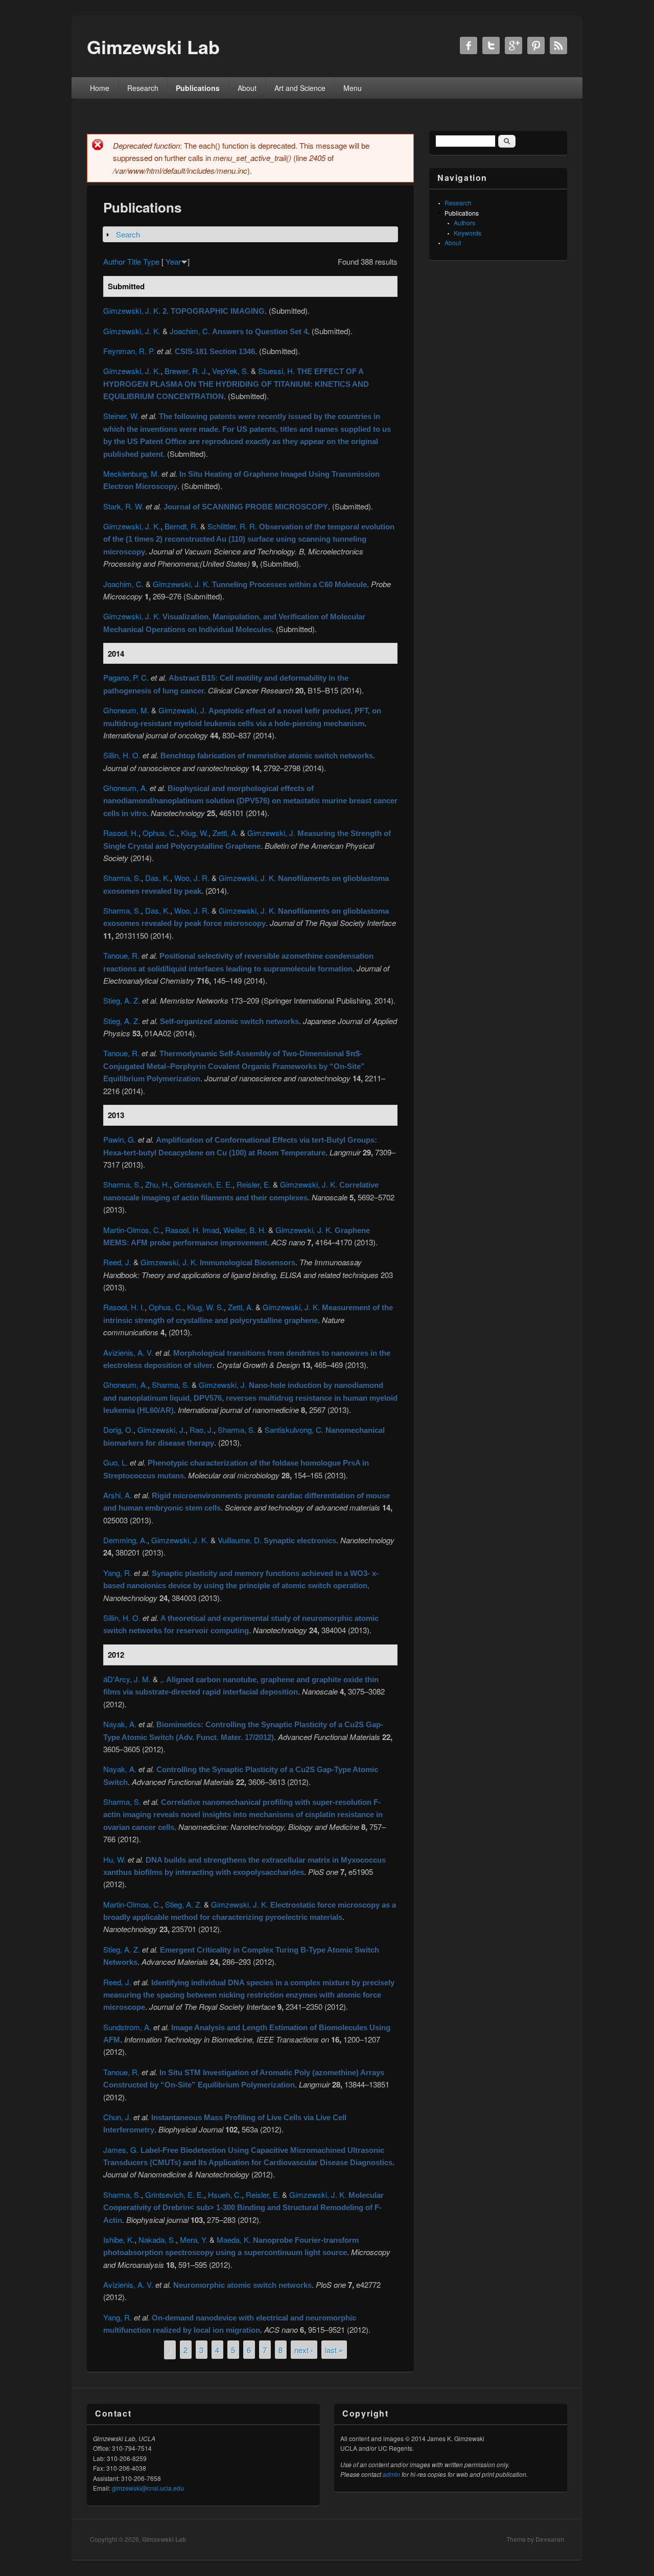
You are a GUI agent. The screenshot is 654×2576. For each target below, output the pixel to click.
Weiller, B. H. (245, 1230)
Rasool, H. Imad (192, 1230)
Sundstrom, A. (127, 2027)
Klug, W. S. (205, 1307)
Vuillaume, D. (240, 1540)
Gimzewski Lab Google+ (513, 45)
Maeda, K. (234, 2240)
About (247, 88)
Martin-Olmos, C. (132, 1230)
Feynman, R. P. (129, 351)
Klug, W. (195, 833)
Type (151, 261)
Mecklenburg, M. (131, 473)
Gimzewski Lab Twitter (491, 45)
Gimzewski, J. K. (132, 310)
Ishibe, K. (119, 2240)
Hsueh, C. (225, 2195)
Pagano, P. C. (126, 677)
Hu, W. (114, 1859)
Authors (464, 223)
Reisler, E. (254, 1184)
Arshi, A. (118, 1495)
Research (143, 88)
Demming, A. (125, 1540)
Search (128, 234)
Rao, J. (202, 1430)
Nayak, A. (120, 1724)
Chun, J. (117, 2117)
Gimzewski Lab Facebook (469, 45)
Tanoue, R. (121, 955)
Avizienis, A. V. (128, 1352)
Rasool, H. (121, 833)
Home (100, 88)
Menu (353, 88)
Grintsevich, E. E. (203, 1184)
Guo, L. (115, 1462)
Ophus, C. (160, 833)
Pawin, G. (120, 1139)
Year (173, 261)
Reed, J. (117, 1262)
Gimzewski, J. (182, 710)
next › (304, 2350)
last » (334, 2350)
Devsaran (550, 2539)
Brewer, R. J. (186, 371)
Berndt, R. (181, 526)
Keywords (468, 233)
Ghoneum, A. (125, 788)
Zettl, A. (225, 833)
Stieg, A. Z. (122, 1000)
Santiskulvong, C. (294, 1430)
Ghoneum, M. (126, 710)
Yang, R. (118, 1573)
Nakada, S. (157, 2240)
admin (391, 2474)
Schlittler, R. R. (232, 526)
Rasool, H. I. (124, 1307)
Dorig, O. (118, 1430)
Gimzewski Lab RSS (558, 45)
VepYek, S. (230, 371)
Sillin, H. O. (122, 755)
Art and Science (300, 88)
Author (114, 261)
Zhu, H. (157, 1184)
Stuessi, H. (276, 371)
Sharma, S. (122, 878)
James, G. (121, 2150)
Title (134, 261)
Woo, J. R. (192, 878)
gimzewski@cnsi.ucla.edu (148, 2488)
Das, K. (158, 878)
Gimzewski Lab (164, 2539)
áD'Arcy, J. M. (127, 1679)
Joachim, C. (190, 331)
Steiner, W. (121, 416)
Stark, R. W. (123, 506)
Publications (198, 88)
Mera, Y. (194, 2240)
